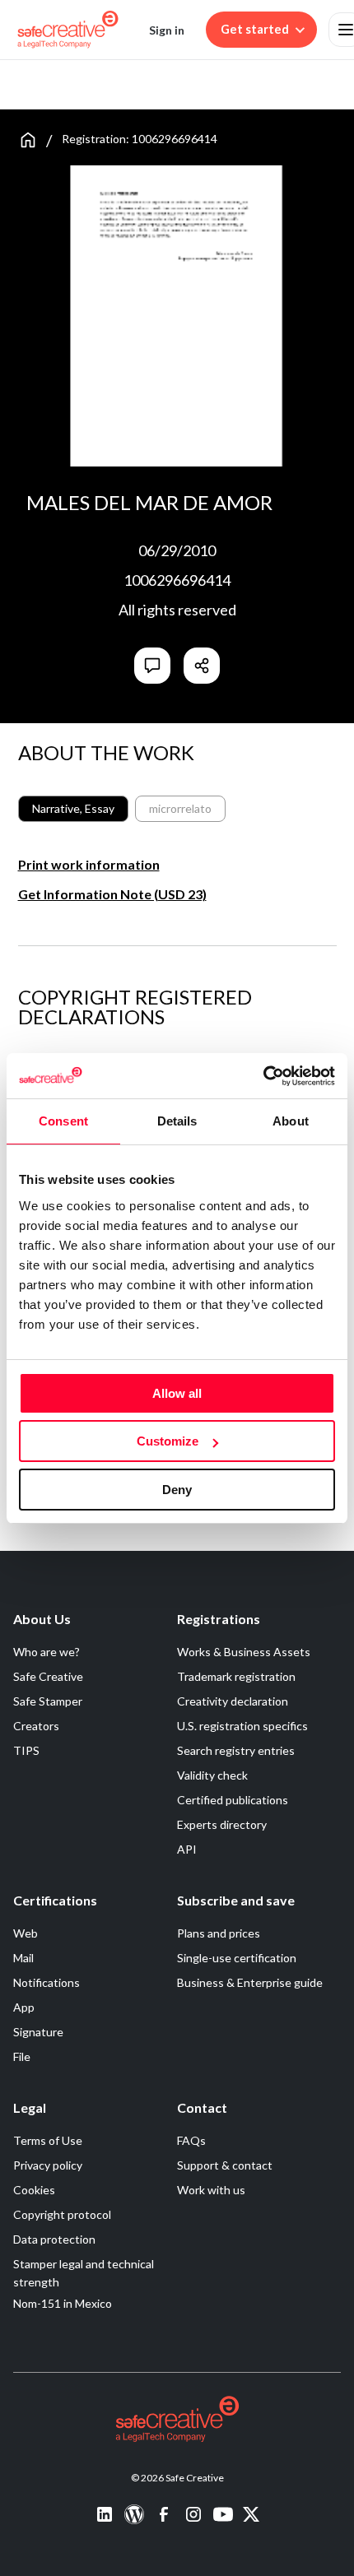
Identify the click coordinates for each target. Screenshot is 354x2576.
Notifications (47, 1982)
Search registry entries (236, 1750)
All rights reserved (177, 610)
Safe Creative (48, 1676)
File (22, 2056)
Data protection (54, 2239)
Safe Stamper (48, 1701)
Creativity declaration (233, 1701)
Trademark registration (236, 1676)
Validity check (212, 1775)
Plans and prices (219, 1933)
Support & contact (225, 2165)
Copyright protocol (62, 2214)
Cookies (34, 2190)
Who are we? (47, 1652)
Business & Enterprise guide (250, 1982)
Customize (168, 1441)
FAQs (191, 2140)
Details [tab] (177, 1121)
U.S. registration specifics (242, 1726)
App (24, 2007)
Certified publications (233, 1800)
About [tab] (291, 1121)
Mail (23, 1958)
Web (26, 1933)
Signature (38, 2032)
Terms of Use (48, 2140)
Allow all (177, 1393)
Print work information (89, 864)
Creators (36, 1726)
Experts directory (222, 1824)
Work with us (211, 2190)
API (187, 1849)
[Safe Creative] (68, 30)
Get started (255, 29)
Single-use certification (237, 1958)
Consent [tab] (63, 1121)
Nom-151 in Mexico (63, 2303)
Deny (177, 1490)
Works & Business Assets (244, 1652)
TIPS (26, 1750)
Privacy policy (48, 2165)
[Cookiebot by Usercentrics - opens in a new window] (263, 1076)
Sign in (167, 30)
